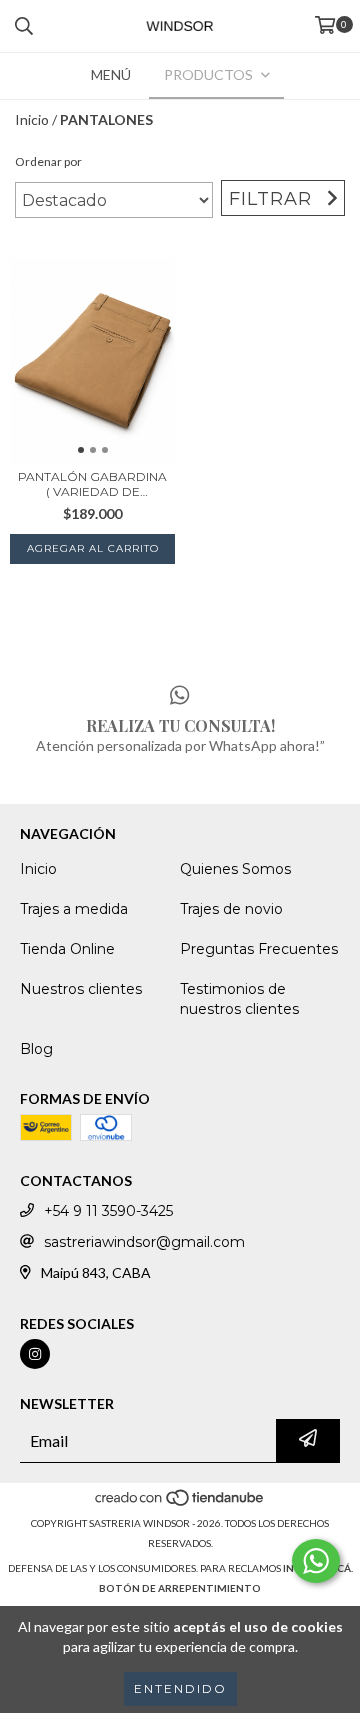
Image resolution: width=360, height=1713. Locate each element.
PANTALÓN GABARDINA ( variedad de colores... (92, 484)
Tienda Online (67, 949)
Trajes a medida (74, 909)
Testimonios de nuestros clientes (239, 999)
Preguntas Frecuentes (259, 949)
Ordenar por (48, 161)
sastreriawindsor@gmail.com (144, 1242)
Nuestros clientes (81, 989)
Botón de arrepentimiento (180, 1588)
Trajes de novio (231, 909)
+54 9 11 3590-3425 (108, 1211)
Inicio (32, 119)
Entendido (180, 1688)
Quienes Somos (235, 869)
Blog (36, 1049)
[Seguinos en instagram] (35, 1354)
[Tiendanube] (180, 1503)
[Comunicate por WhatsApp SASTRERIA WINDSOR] (316, 1561)
